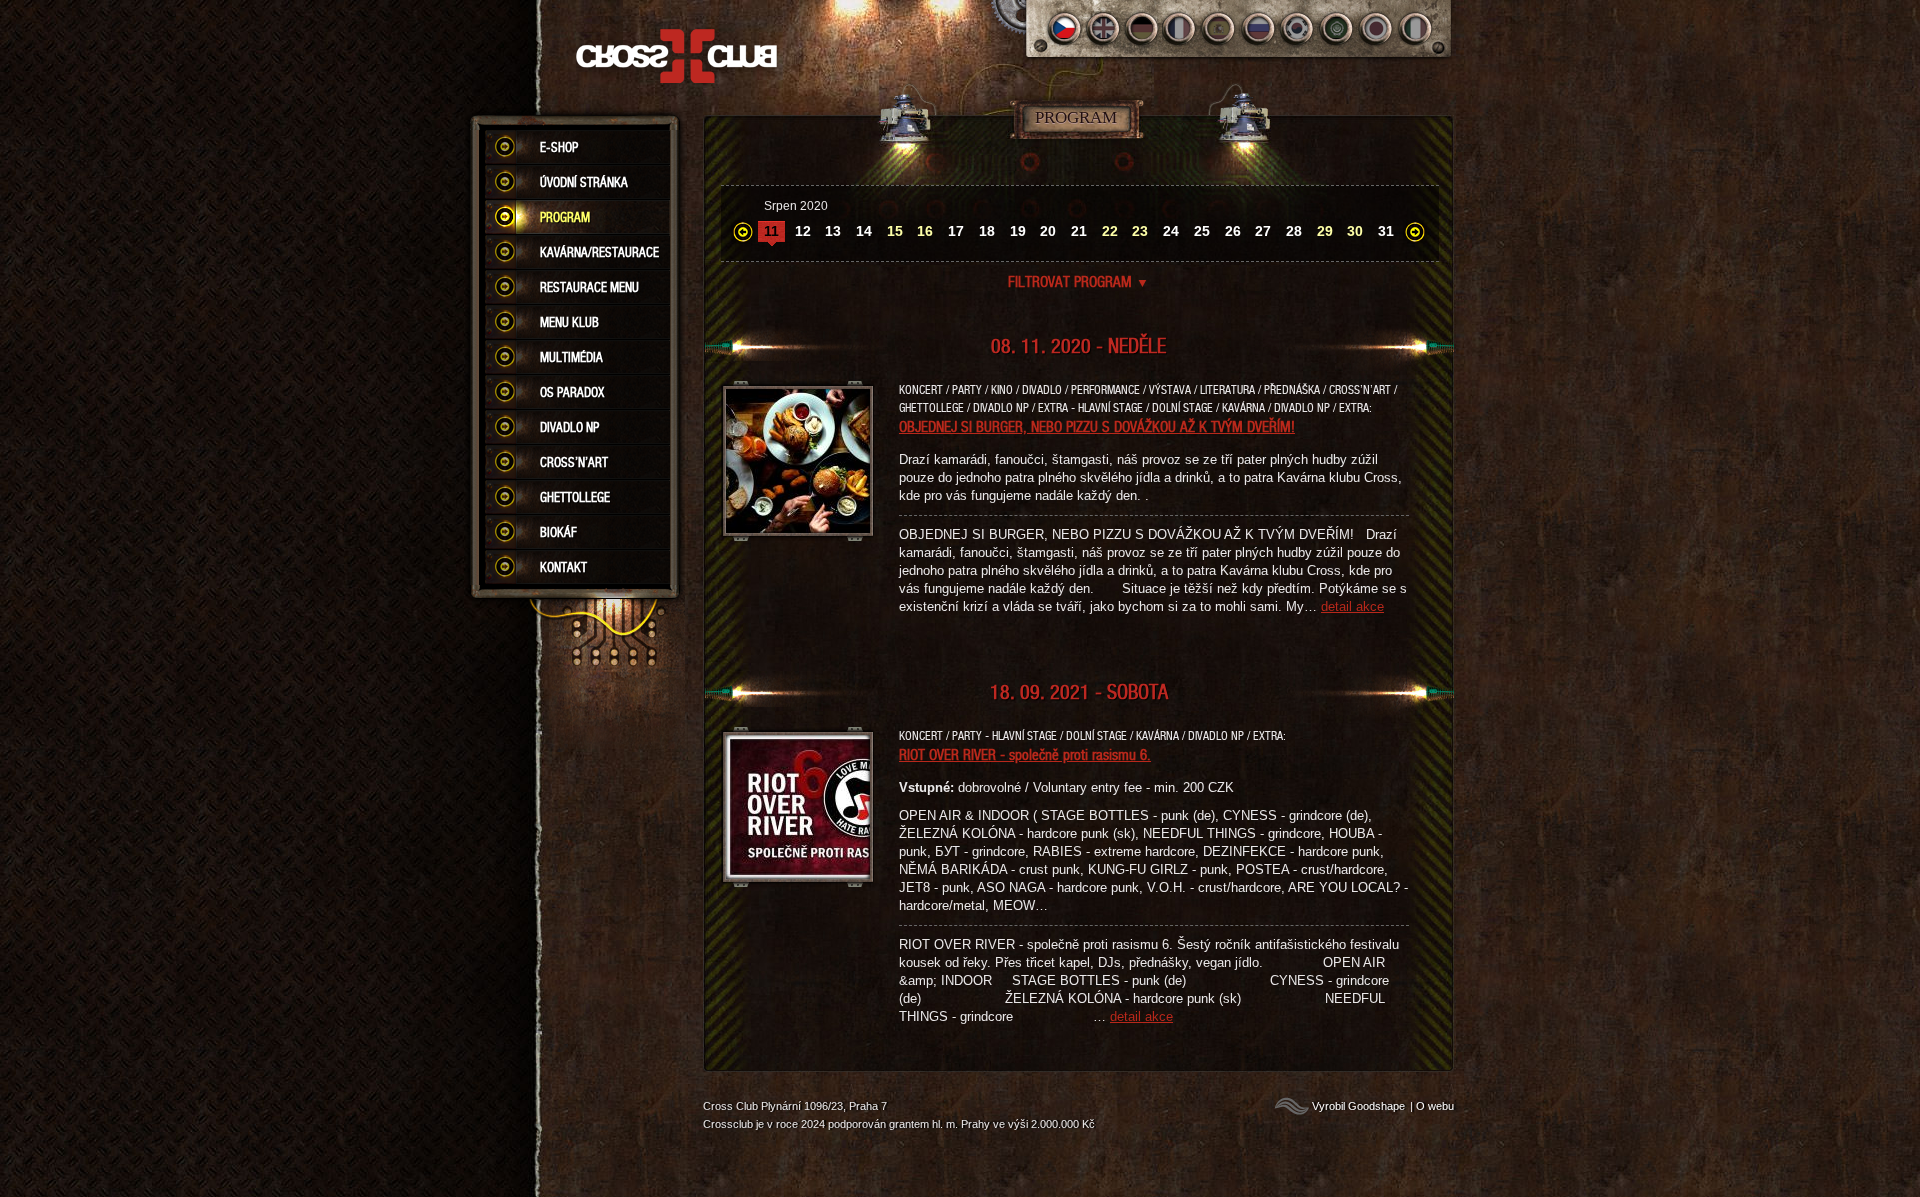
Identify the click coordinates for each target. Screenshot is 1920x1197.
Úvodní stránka (584, 182)
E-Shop (559, 147)
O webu (1435, 1106)
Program (565, 217)
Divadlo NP (569, 427)
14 (864, 231)
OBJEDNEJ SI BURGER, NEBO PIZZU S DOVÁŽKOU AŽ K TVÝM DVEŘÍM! (1097, 426)
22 (1110, 231)
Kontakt (563, 567)
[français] (1181, 28)
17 (956, 231)
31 (1386, 231)
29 (1325, 231)
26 (1233, 231)
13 (833, 231)
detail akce (1352, 606)
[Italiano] (1415, 28)
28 (1294, 231)
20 (1048, 231)
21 (1079, 231)
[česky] (1064, 28)
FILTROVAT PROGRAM (1078, 281)
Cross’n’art (574, 462)
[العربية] (1337, 28)
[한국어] (1298, 28)
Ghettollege (575, 497)
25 (1202, 231)
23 (1140, 231)
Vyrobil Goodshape (1358, 1106)
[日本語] (1376, 28)
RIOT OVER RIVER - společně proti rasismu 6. (1025, 754)
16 (925, 231)
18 (987, 231)
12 (803, 231)
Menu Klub (569, 322)
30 (1355, 231)
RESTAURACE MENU (589, 287)
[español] (1220, 28)
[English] (1103, 28)
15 (895, 231)
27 (1263, 231)
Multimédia (571, 357)
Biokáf (558, 532)
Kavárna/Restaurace (599, 252)
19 (1018, 231)
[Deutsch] (1142, 28)
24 (1171, 231)
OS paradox (572, 392)
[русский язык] (1259, 28)
